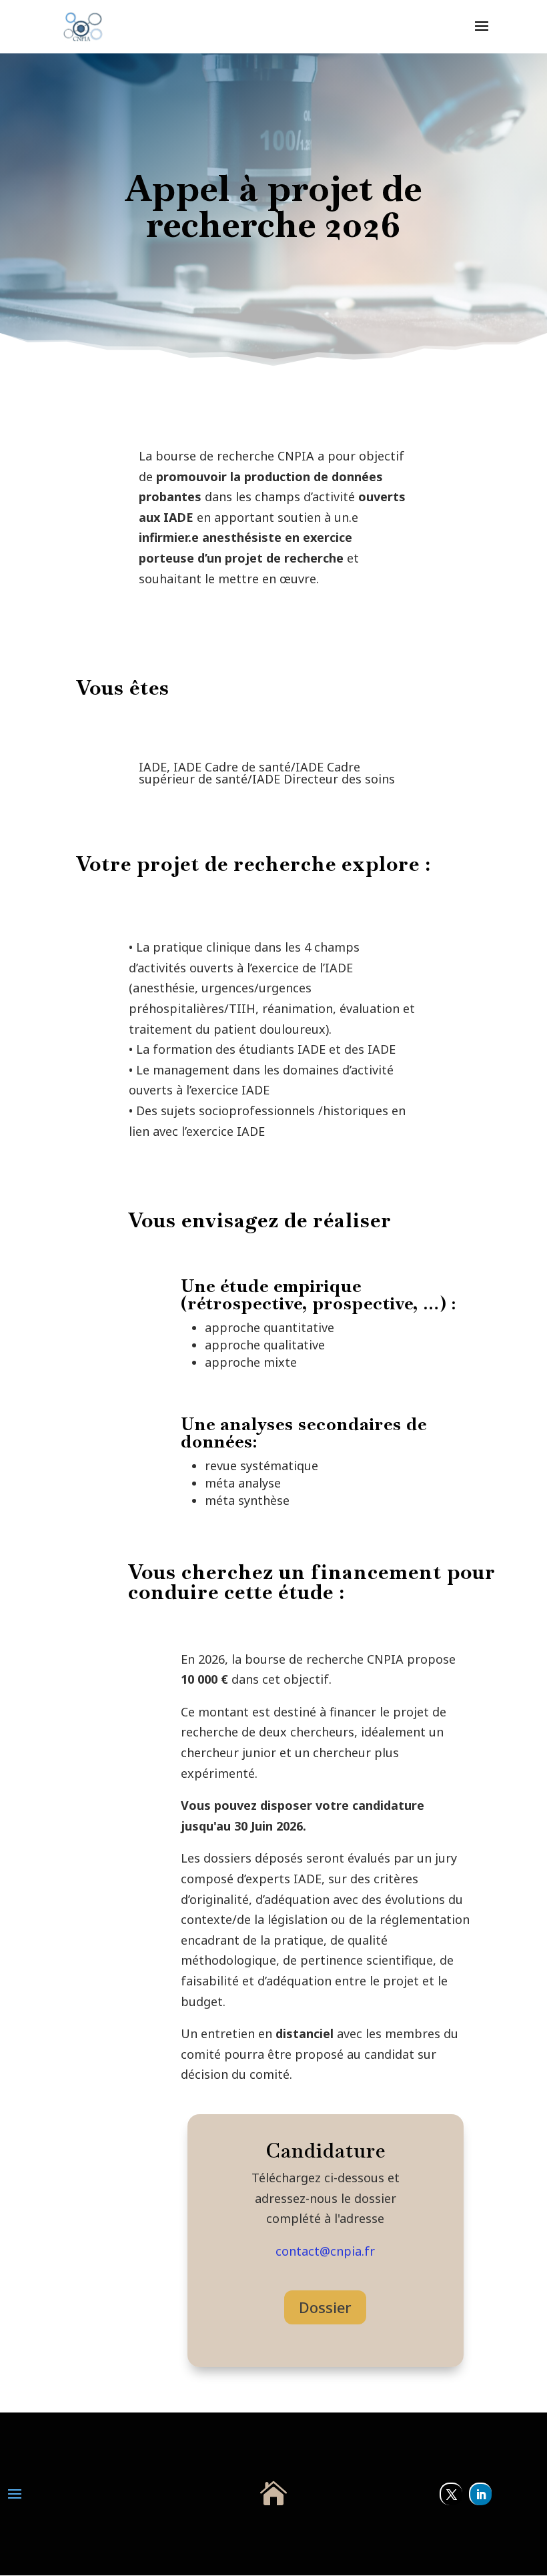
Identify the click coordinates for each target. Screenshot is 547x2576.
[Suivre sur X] (451, 2494)
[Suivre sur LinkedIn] (480, 2494)
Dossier (325, 2307)
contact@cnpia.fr (325, 2251)
